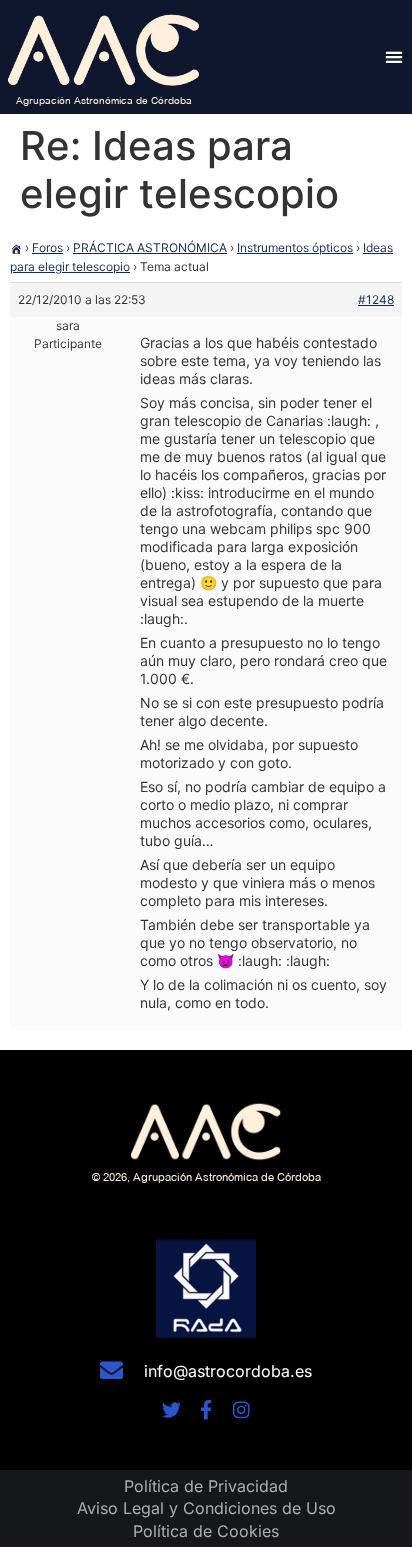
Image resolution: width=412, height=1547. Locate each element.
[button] (393, 56)
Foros (47, 247)
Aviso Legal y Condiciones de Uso (206, 1508)
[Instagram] (241, 1409)
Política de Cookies (206, 1531)
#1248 (376, 299)
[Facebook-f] (206, 1409)
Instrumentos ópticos (295, 247)
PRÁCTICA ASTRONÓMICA (150, 247)
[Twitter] (171, 1409)
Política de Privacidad (206, 1486)
